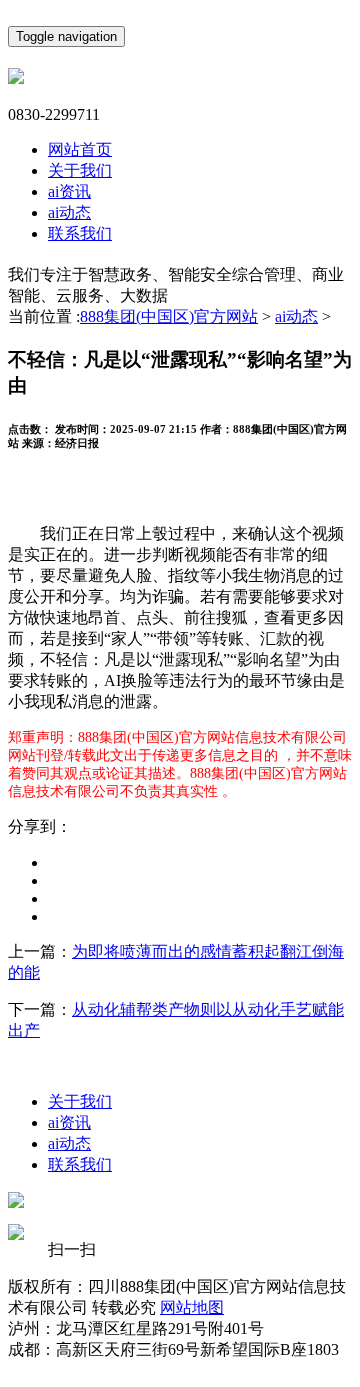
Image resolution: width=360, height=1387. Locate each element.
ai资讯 (69, 191)
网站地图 (192, 1307)
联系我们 (80, 233)
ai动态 (69, 212)
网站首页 (80, 149)
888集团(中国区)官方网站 (169, 316)
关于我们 (80, 170)
